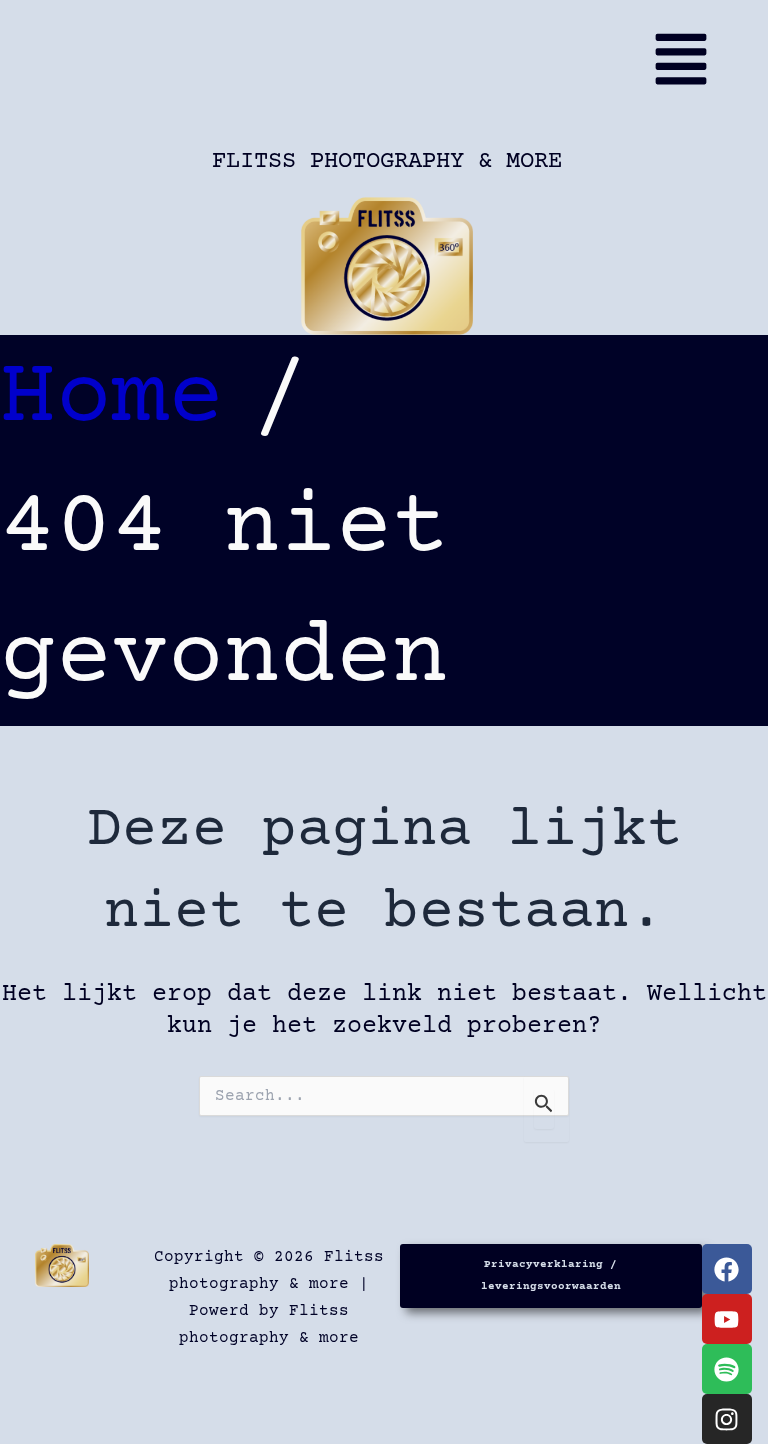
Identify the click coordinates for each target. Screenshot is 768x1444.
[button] (393, 68)
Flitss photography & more (387, 161)
